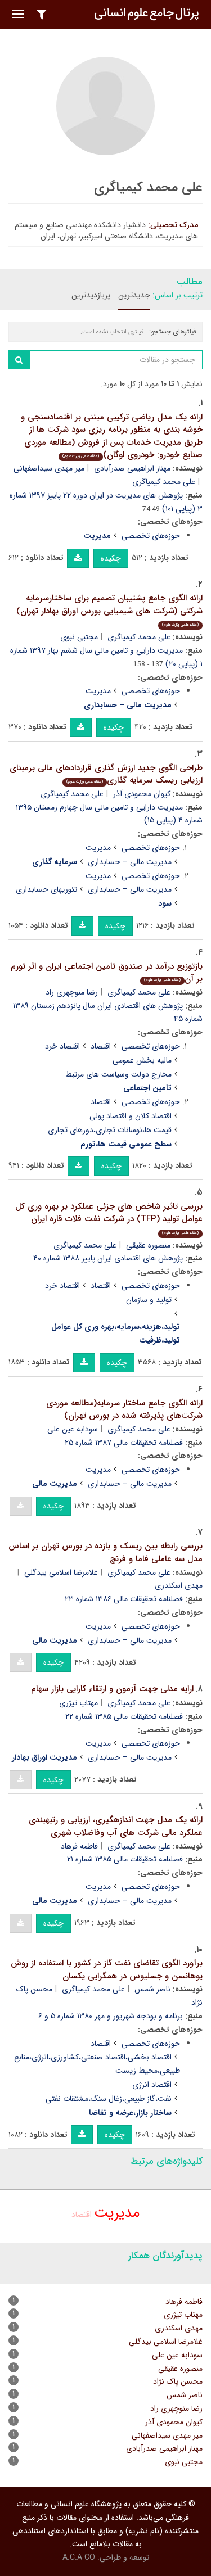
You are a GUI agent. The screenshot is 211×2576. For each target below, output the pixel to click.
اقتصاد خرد (62, 1046)
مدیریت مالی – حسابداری (130, 862)
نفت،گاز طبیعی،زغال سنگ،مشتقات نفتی (109, 2099)
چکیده (111, 558)
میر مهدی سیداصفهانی (49, 468)
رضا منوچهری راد (72, 992)
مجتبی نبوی (79, 637)
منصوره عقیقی (148, 1245)
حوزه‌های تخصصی (151, 536)
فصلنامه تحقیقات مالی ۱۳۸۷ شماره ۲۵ (124, 1443)
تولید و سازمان (149, 1300)
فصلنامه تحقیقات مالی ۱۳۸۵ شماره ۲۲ (124, 1716)
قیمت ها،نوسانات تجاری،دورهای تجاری (110, 1130)
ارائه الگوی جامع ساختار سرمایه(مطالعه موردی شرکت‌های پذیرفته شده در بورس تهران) (124, 1410)
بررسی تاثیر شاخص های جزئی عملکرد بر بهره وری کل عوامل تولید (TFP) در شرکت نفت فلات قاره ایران (109, 1218)
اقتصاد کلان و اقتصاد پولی (131, 1116)
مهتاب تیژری (78, 1703)
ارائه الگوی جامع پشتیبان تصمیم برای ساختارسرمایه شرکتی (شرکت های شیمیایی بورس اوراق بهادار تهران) (109, 610)
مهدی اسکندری (179, 2328)
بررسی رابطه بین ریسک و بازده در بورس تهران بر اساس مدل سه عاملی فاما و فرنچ (105, 1553)
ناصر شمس (152, 1989)
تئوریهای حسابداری (46, 889)
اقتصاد (101, 1046)
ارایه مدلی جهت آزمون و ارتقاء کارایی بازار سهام (112, 1689)
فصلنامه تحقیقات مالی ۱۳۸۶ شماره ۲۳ (124, 1599)
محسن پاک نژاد (178, 2381)
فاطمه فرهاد (79, 1846)
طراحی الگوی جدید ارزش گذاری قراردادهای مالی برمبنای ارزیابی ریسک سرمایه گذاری (106, 774)
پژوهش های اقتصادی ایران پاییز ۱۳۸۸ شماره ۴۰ (108, 1258)
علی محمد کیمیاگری (164, 482)
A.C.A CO (79, 2557)
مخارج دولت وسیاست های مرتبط (118, 1074)
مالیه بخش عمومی (142, 1060)
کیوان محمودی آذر (142, 794)
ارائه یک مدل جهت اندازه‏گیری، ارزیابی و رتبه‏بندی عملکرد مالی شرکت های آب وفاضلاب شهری (116, 1826)
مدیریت (98, 691)
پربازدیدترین (91, 295)
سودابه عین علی (73, 1429)
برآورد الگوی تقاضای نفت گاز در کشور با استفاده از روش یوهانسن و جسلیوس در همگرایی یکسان (107, 1970)
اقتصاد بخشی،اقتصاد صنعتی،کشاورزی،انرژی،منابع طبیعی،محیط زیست (97, 2064)
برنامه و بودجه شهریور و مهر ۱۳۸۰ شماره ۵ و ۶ (111, 2016)
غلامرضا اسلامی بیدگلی (61, 1572)
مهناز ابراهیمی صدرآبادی (132, 468)
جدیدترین (134, 295)
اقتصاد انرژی (152, 2085)
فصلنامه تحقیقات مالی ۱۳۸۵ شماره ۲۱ (125, 1859)
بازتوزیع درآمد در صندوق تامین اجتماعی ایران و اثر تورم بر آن (107, 973)
